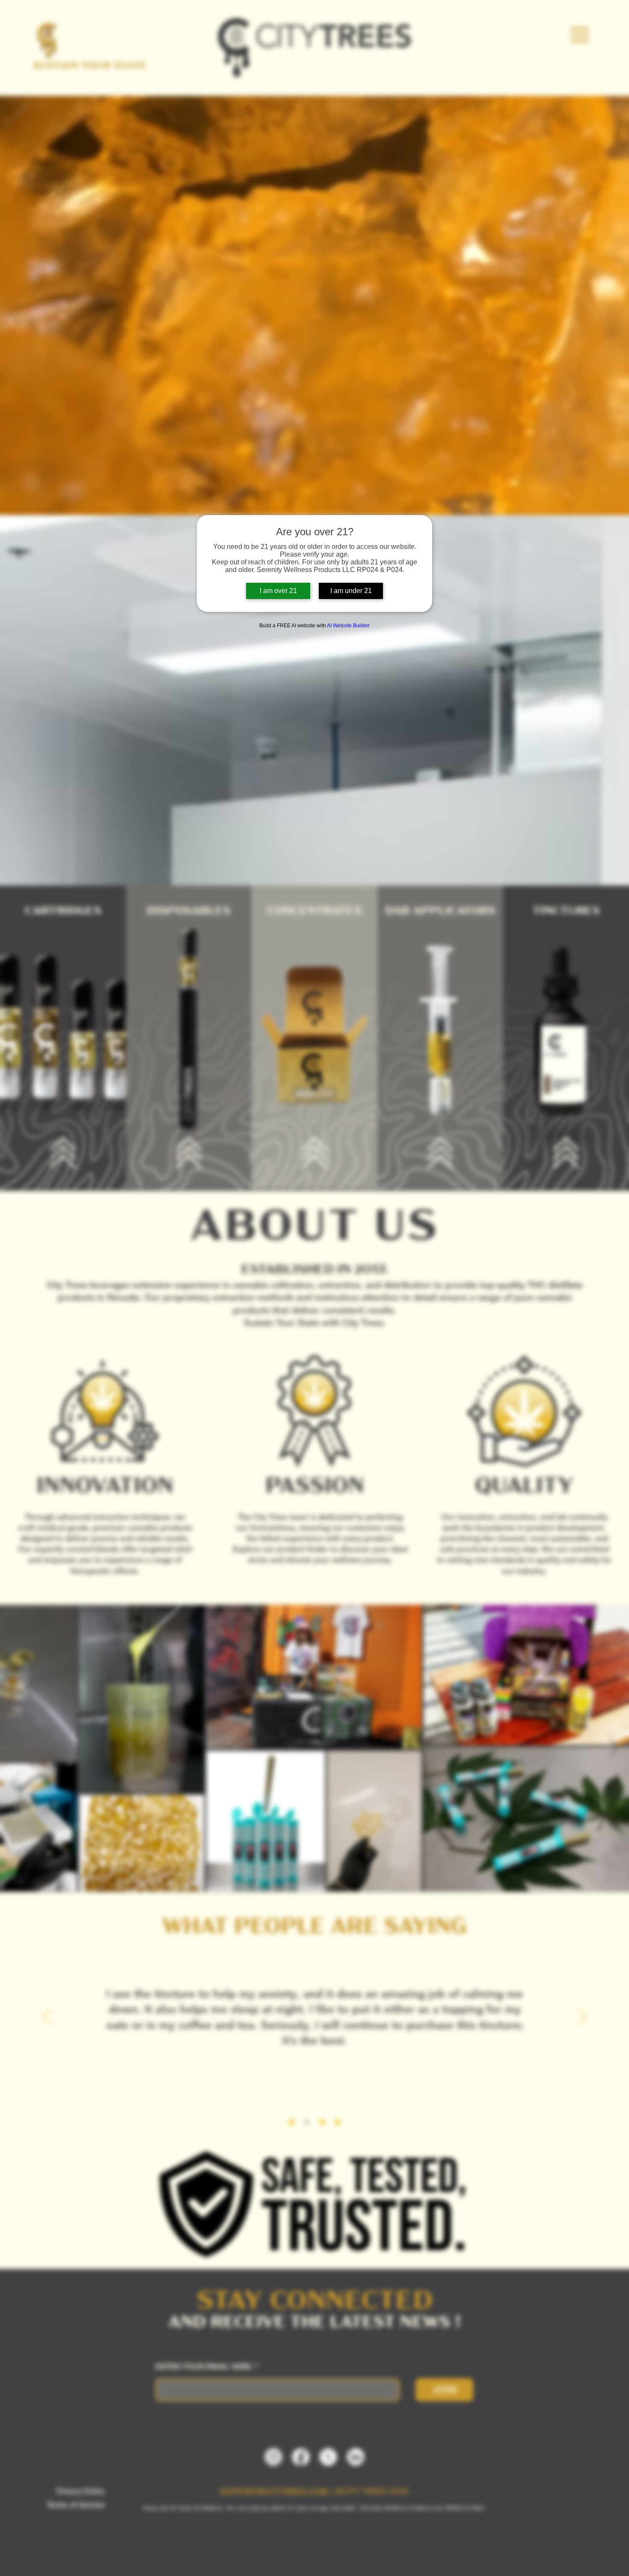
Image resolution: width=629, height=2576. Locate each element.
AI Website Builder (348, 626)
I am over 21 (278, 591)
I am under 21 (351, 591)
